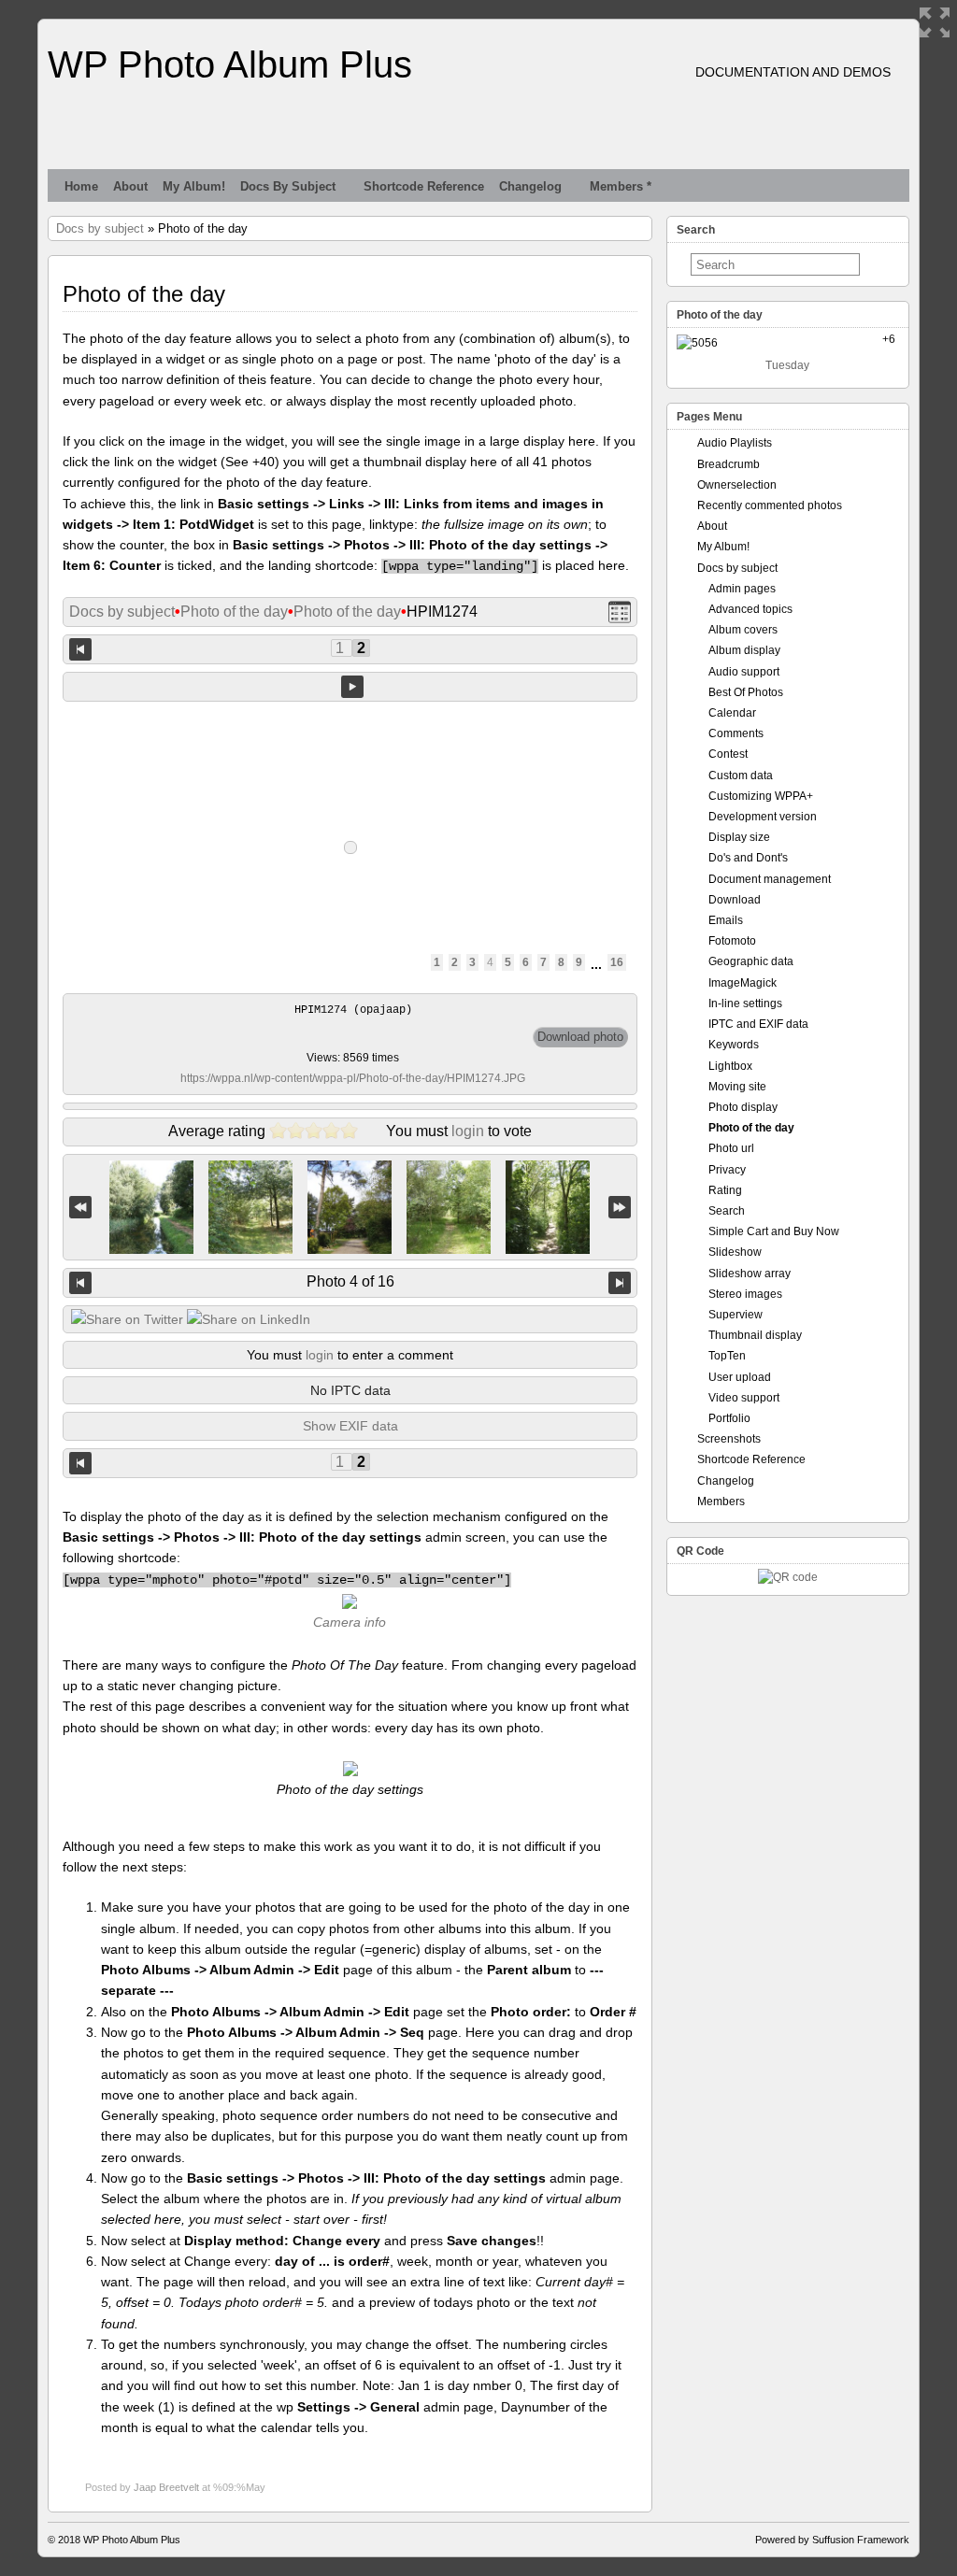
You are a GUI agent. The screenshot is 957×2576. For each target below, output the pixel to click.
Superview (736, 1315)
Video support (744, 1398)
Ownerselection (737, 485)
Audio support (744, 672)
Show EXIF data (350, 1426)
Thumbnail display (755, 1335)
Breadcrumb (728, 464)
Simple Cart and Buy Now (774, 1231)
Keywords (734, 1045)
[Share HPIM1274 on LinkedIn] (249, 1319)
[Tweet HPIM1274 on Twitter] (127, 1319)
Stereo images (745, 1294)
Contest (728, 754)
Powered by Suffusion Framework (832, 2540)
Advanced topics (750, 609)
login (468, 1131)
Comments (736, 733)
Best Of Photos (746, 692)
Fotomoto (732, 941)
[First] (80, 1208)
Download (735, 900)
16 (617, 962)
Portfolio (729, 1418)
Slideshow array (750, 1274)
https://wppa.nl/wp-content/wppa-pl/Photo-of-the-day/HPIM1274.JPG (353, 1078)
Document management (770, 879)
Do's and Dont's (748, 858)
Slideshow (735, 1252)
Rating (725, 1190)
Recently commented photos (770, 505)
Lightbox (730, 1066)
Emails (726, 920)
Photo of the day (234, 612)
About (130, 186)
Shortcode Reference (424, 186)
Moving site (737, 1087)
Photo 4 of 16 (350, 1281)
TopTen (727, 1356)
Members (721, 1501)
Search (727, 1211)
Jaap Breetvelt (166, 2487)
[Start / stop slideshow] (352, 687)
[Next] (620, 1283)
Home (81, 186)
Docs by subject (288, 186)
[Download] (580, 1037)
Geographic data (751, 961)
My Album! (194, 186)
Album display (744, 650)
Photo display (743, 1107)
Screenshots (729, 1439)
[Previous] (80, 1283)
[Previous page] (80, 649)
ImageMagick (743, 983)
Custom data (741, 776)
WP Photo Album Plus (230, 64)
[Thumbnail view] (620, 612)
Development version (763, 817)
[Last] (620, 1208)
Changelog (530, 186)
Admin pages (742, 589)
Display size (739, 837)
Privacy (727, 1170)
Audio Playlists (735, 443)
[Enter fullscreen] (935, 22)
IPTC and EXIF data (758, 1024)
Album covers (743, 630)
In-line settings (745, 1003)
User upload (740, 1377)
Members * (621, 186)
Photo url (731, 1148)
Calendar (732, 713)
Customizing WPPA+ (761, 796)
